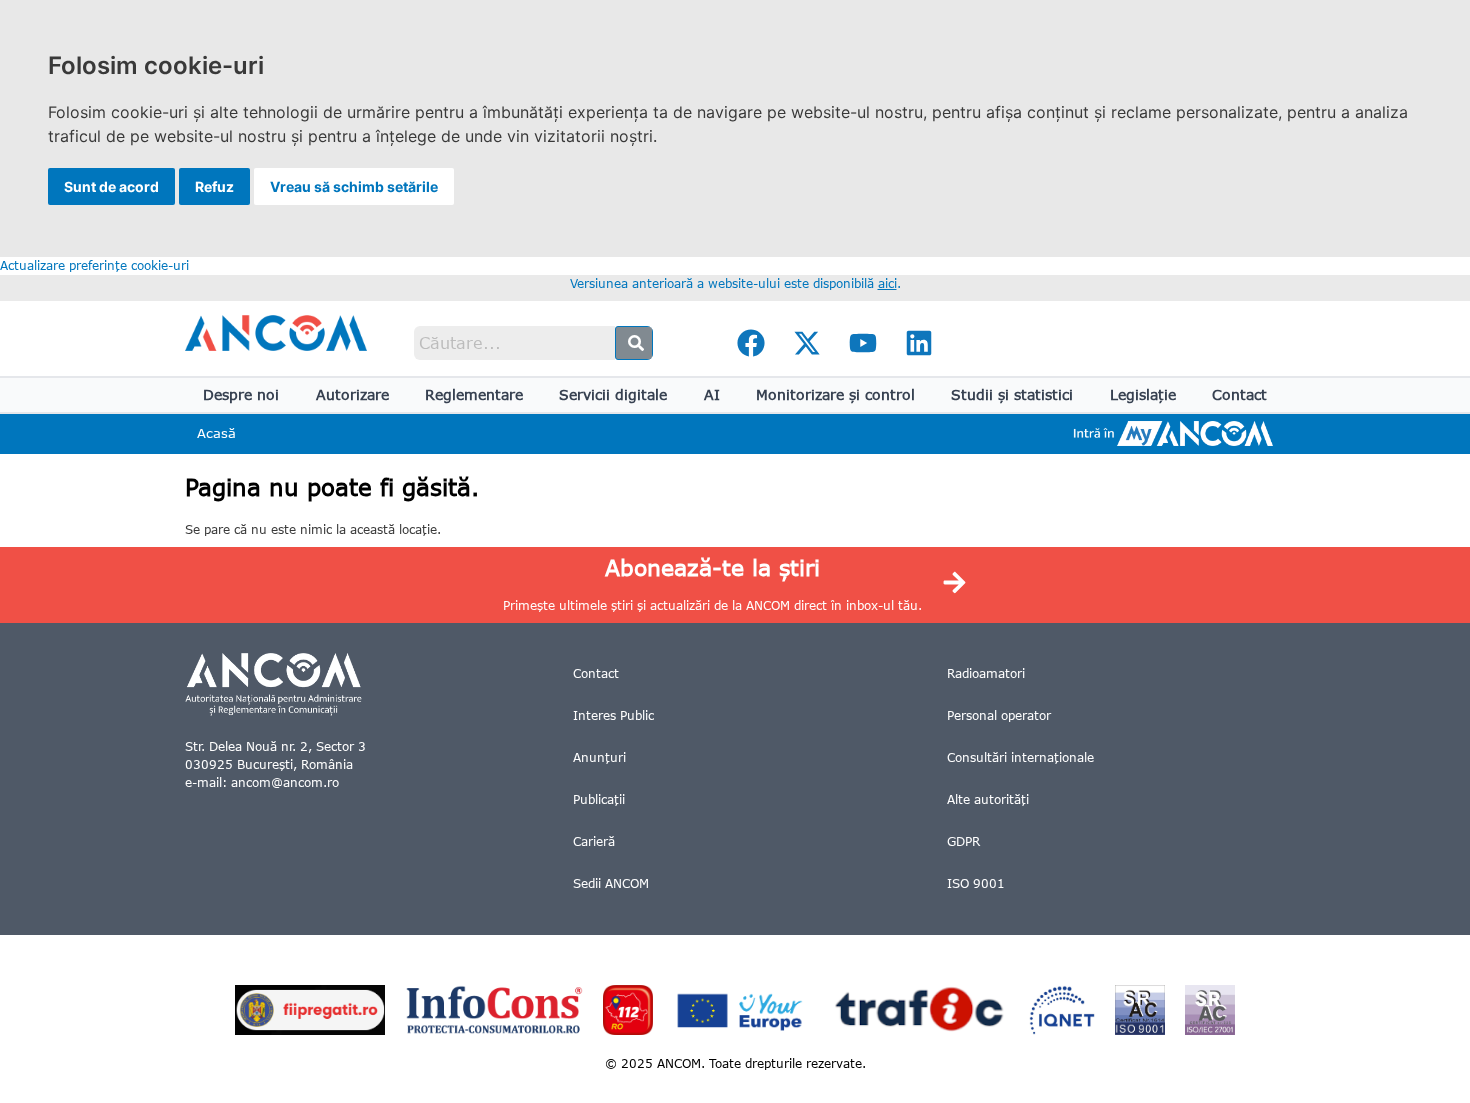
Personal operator (999, 715)
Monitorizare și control (835, 394)
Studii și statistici (1012, 394)
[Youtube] (863, 343)
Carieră (594, 841)
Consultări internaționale (1020, 757)
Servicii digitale (613, 394)
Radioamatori (986, 673)
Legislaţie (1143, 394)
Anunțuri (599, 757)
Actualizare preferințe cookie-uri (94, 265)
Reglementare (474, 394)
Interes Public (613, 715)
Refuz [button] (214, 186)
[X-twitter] (807, 343)
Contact (1239, 394)
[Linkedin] (919, 343)
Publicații (599, 799)
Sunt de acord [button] (111, 186)
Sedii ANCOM (611, 883)
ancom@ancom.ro (285, 782)
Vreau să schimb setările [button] (354, 186)
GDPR (963, 841)
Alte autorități (988, 799)
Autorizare (352, 394)
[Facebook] (751, 343)
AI (712, 394)
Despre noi (241, 394)
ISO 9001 (976, 883)
